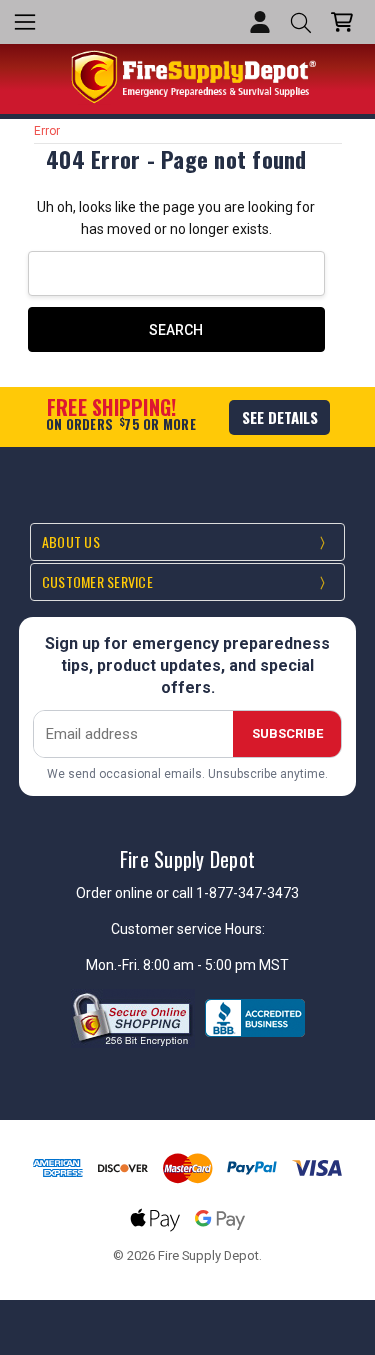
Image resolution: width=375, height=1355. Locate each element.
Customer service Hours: (188, 929)
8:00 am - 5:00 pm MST (216, 965)
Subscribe (287, 733)
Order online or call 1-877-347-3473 (187, 893)
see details (280, 417)
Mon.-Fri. (114, 965)
